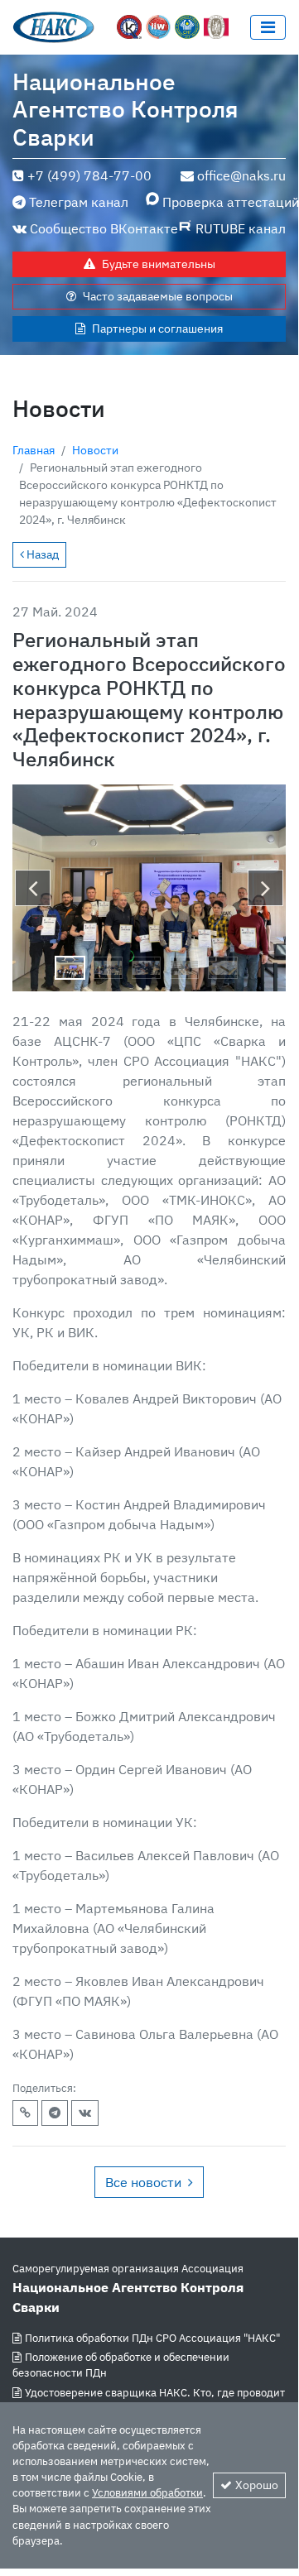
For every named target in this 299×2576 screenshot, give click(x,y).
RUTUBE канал (241, 228)
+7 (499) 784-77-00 (89, 175)
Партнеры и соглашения (157, 329)
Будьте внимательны (159, 264)
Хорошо (257, 2485)
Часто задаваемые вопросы (158, 296)
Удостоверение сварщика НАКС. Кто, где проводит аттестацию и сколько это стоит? (149, 2401)
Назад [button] (41, 554)
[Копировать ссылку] (25, 2113)
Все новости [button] (143, 2182)
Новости (95, 450)
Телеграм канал (79, 202)
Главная (34, 450)
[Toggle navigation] (268, 27)
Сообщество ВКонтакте (104, 228)
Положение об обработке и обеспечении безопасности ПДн (121, 2365)
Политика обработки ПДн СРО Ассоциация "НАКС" (152, 2338)
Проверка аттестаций (224, 202)
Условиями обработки (147, 2493)
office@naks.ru (241, 175)
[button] (33, 888)
